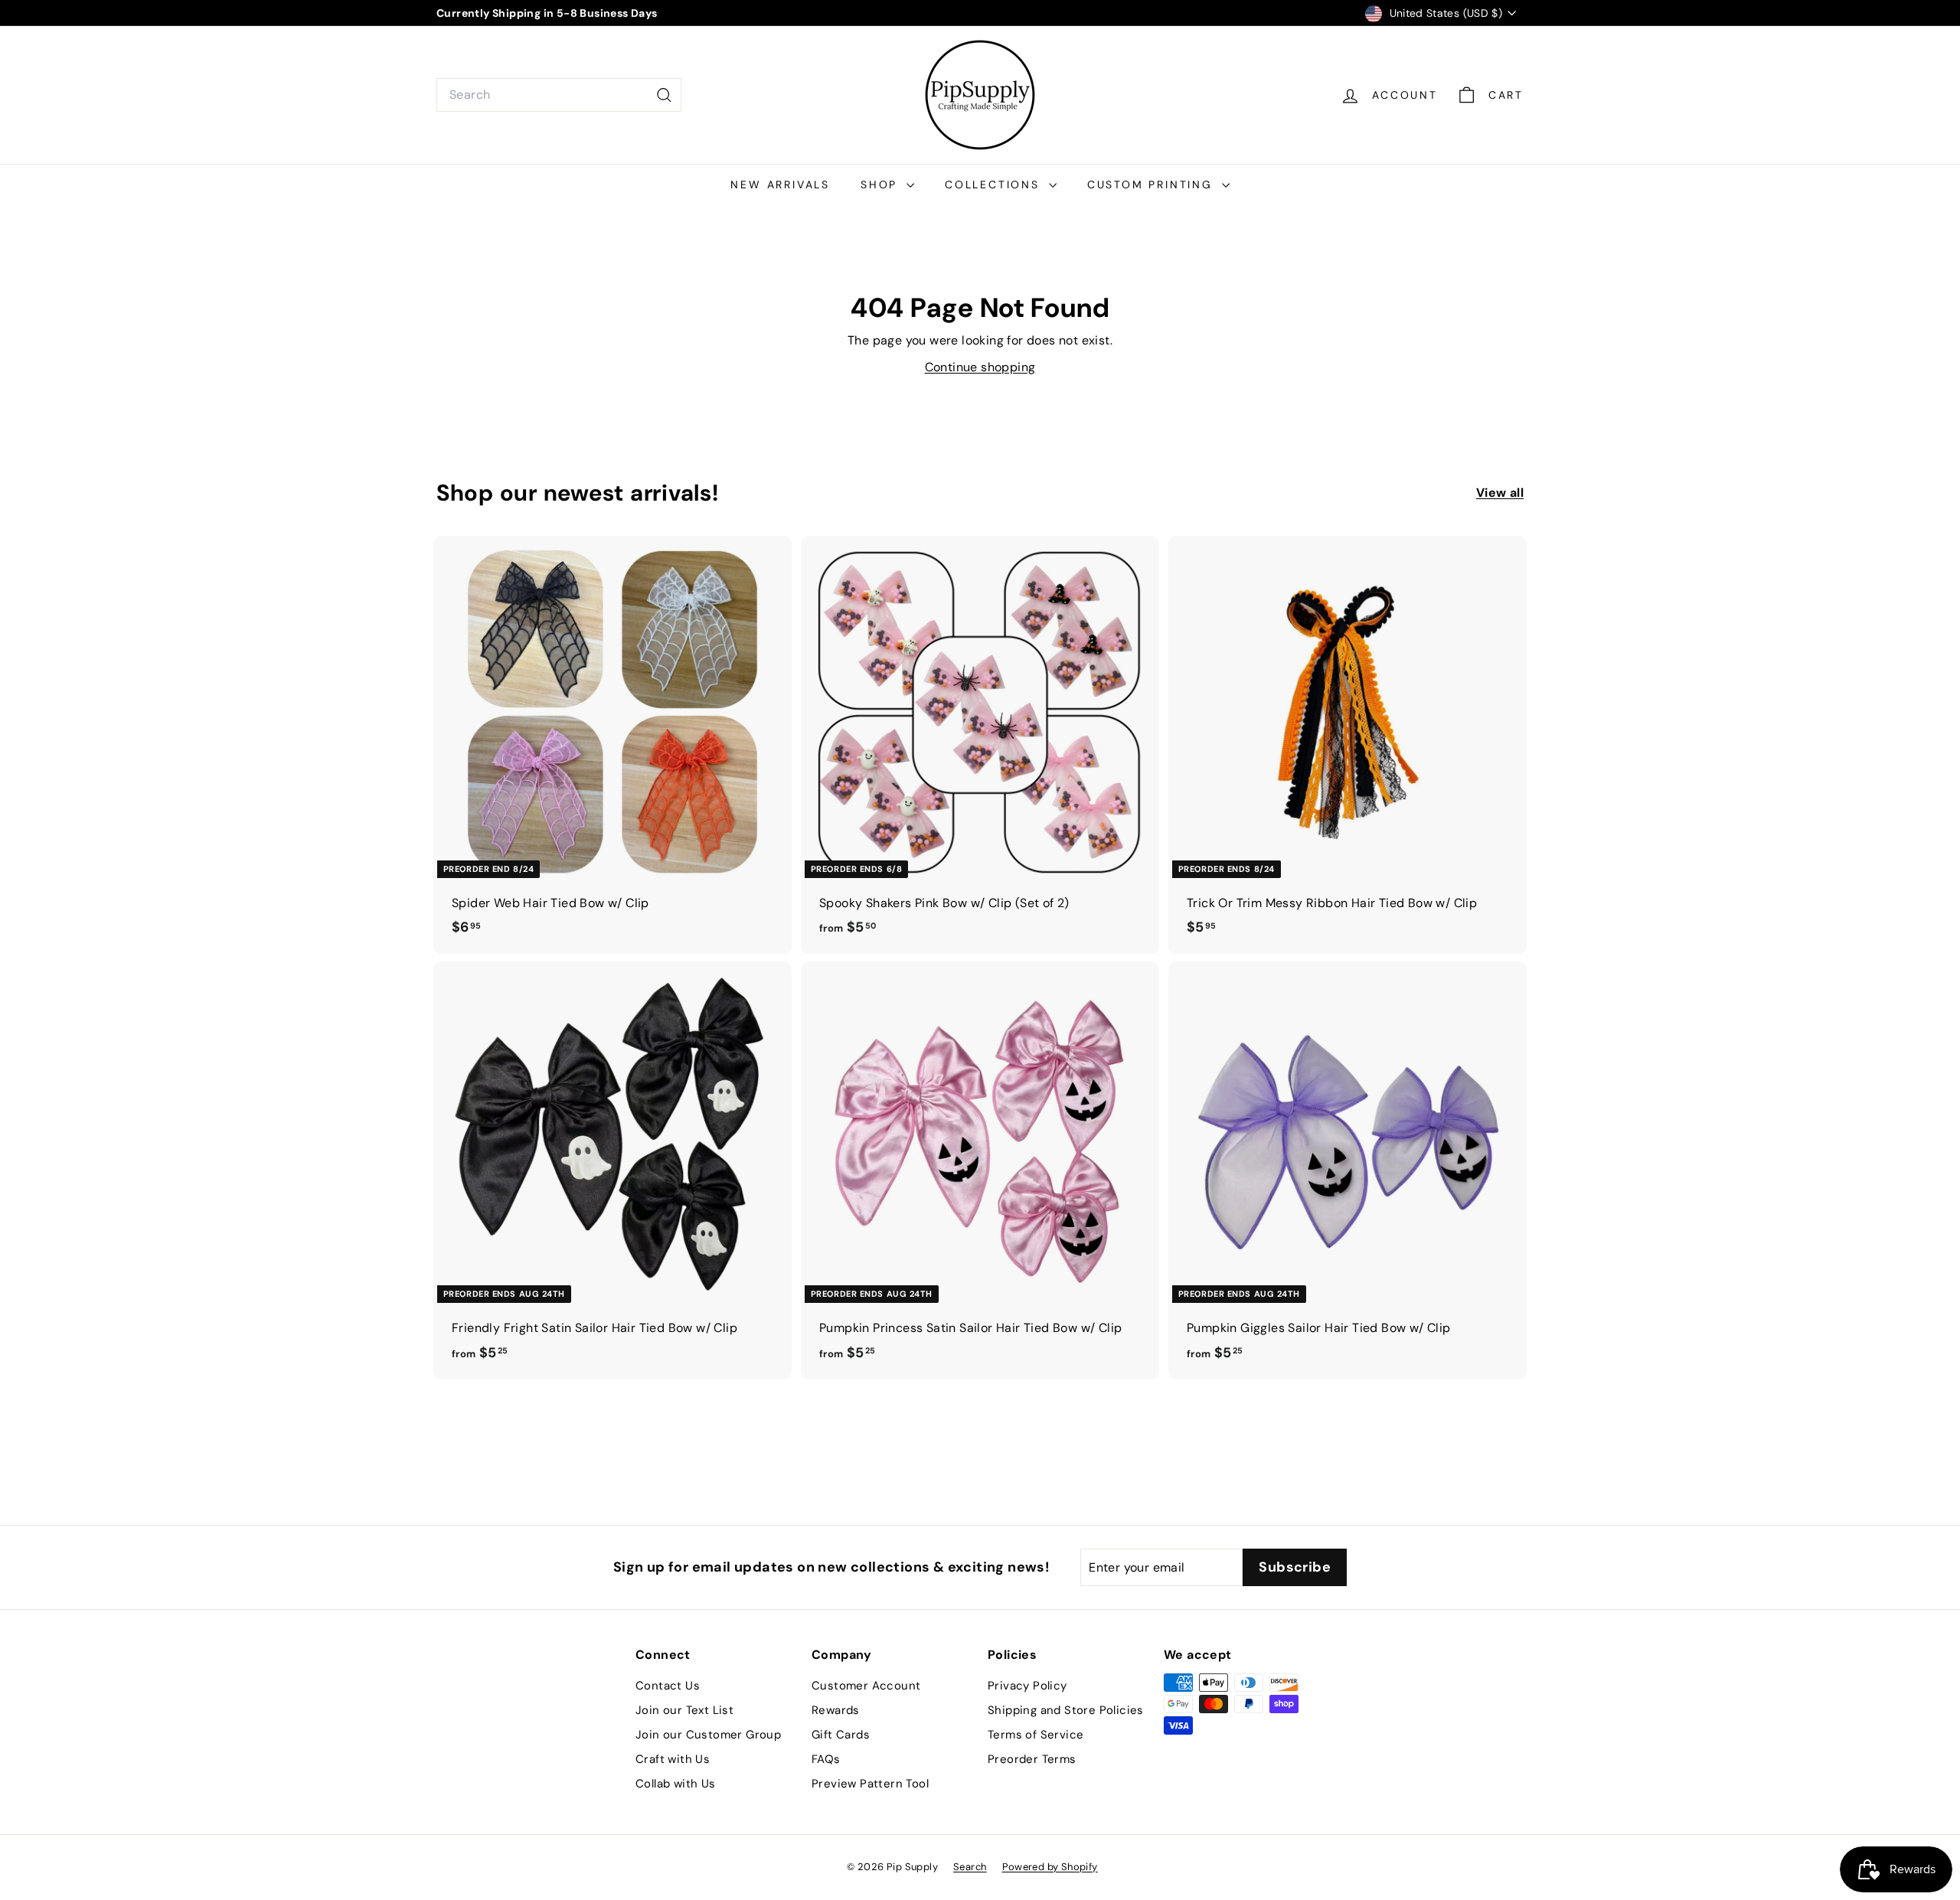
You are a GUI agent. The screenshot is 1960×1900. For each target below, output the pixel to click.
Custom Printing (1153, 184)
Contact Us (668, 1686)
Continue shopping (980, 367)
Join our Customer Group (708, 1735)
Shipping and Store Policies (1066, 1710)
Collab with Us (676, 1784)
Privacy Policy (1027, 1686)
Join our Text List (684, 1710)
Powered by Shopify (1050, 1867)
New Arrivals (780, 184)
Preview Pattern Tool (870, 1784)
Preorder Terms (1032, 1759)
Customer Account (866, 1686)
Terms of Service (1036, 1735)
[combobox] (559, 95)
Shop (882, 184)
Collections (995, 184)
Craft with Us (673, 1759)
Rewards (836, 1710)
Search (970, 1867)
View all (1500, 493)
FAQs (826, 1759)
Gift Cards (841, 1735)
